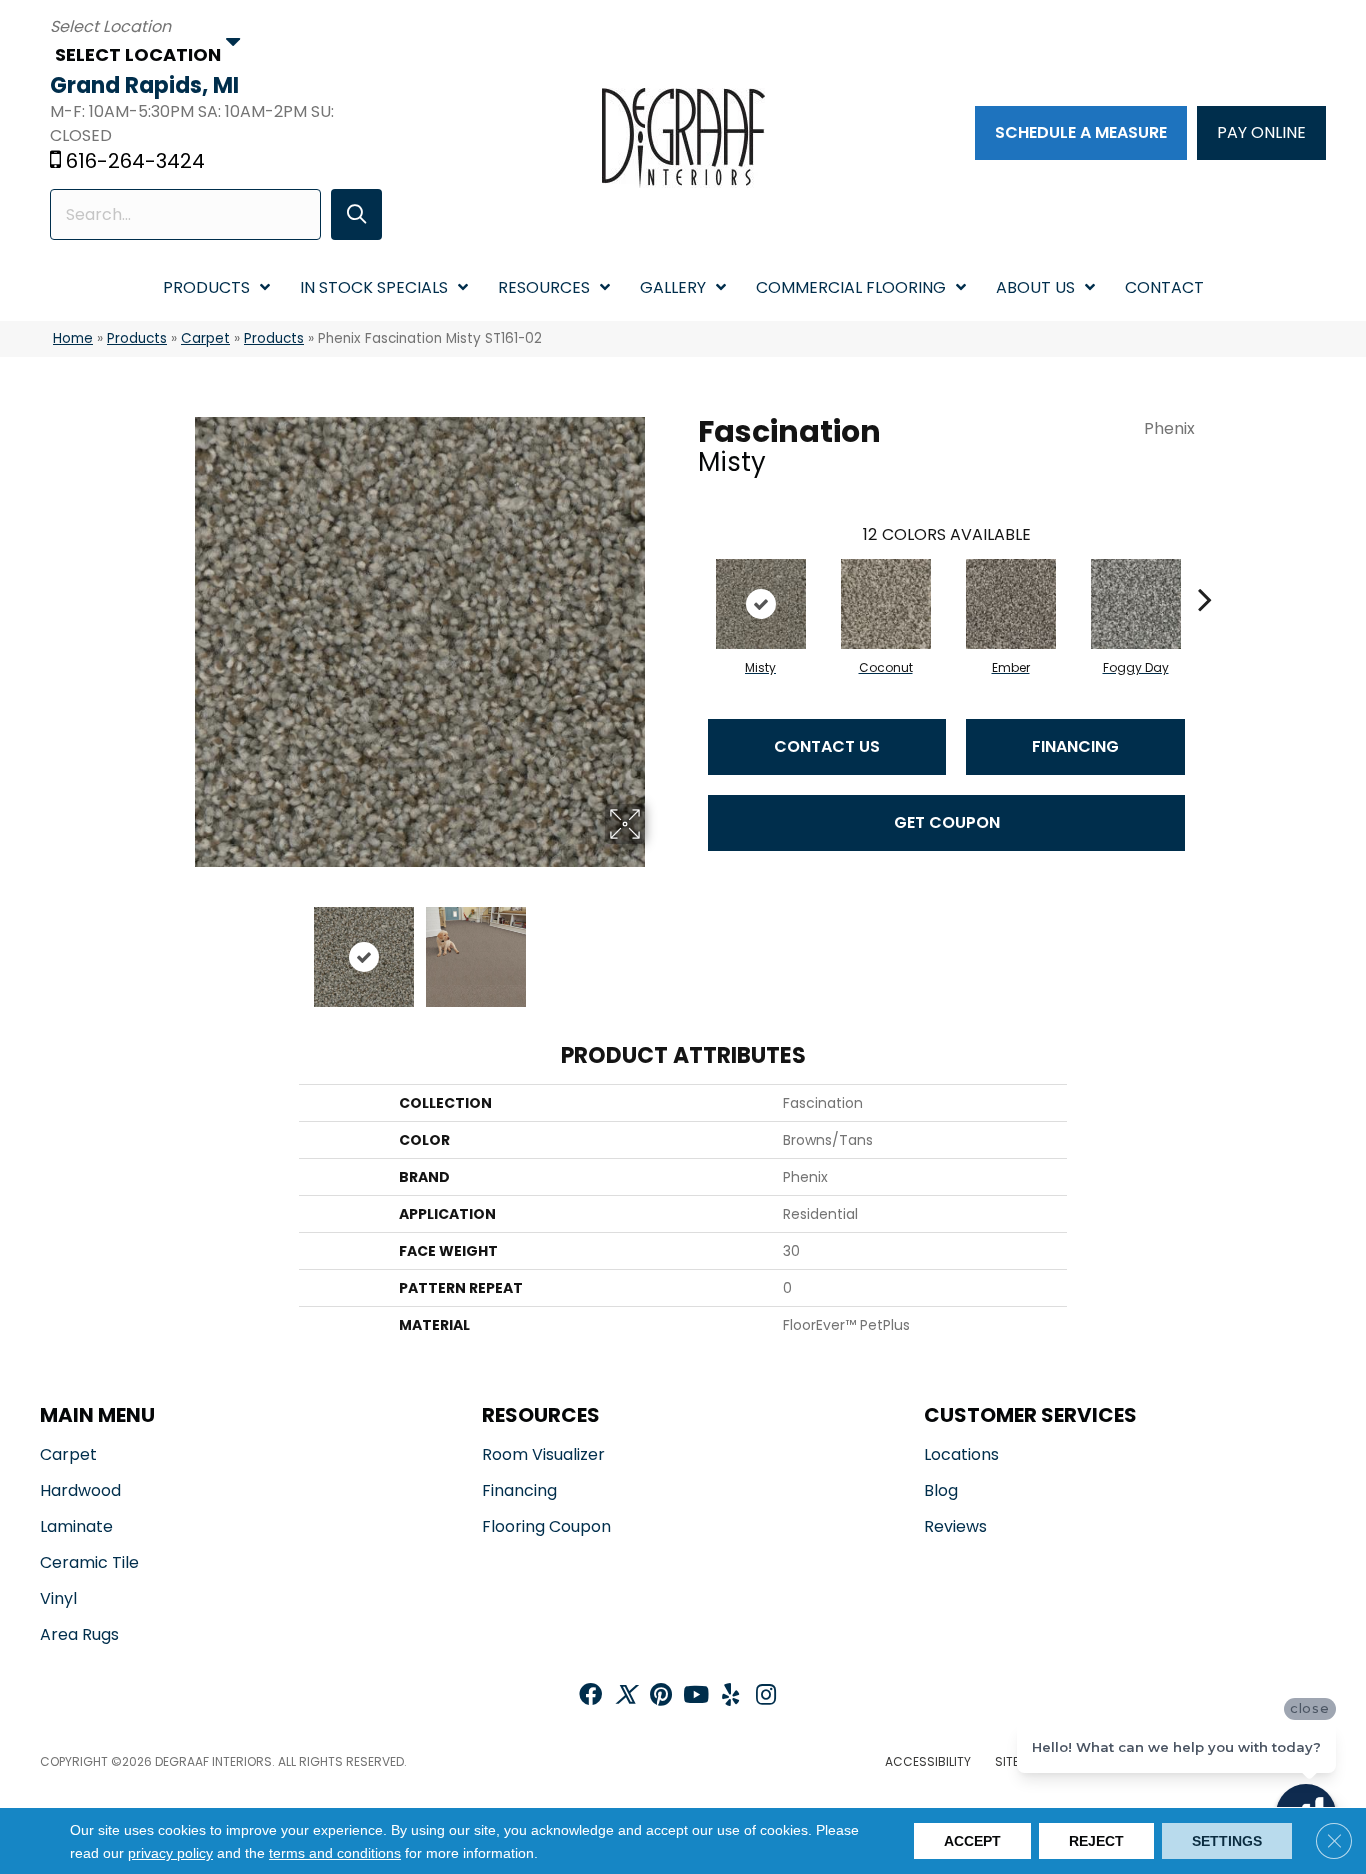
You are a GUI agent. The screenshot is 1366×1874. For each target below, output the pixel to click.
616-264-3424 (135, 161)
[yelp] (730, 1696)
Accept (972, 1841)
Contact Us (827, 746)
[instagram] (766, 1696)
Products (137, 338)
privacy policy (170, 1853)
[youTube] (696, 1696)
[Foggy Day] (1136, 604)
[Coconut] (886, 604)
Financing (1075, 746)
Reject (1096, 1841)
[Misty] (761, 604)
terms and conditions (335, 1853)
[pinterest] (661, 1696)
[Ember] (1011, 604)
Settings (1227, 1841)
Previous (181, 947)
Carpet (205, 338)
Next (658, 947)
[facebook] (590, 1696)
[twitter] (625, 1696)
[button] (356, 214)
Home (73, 338)
